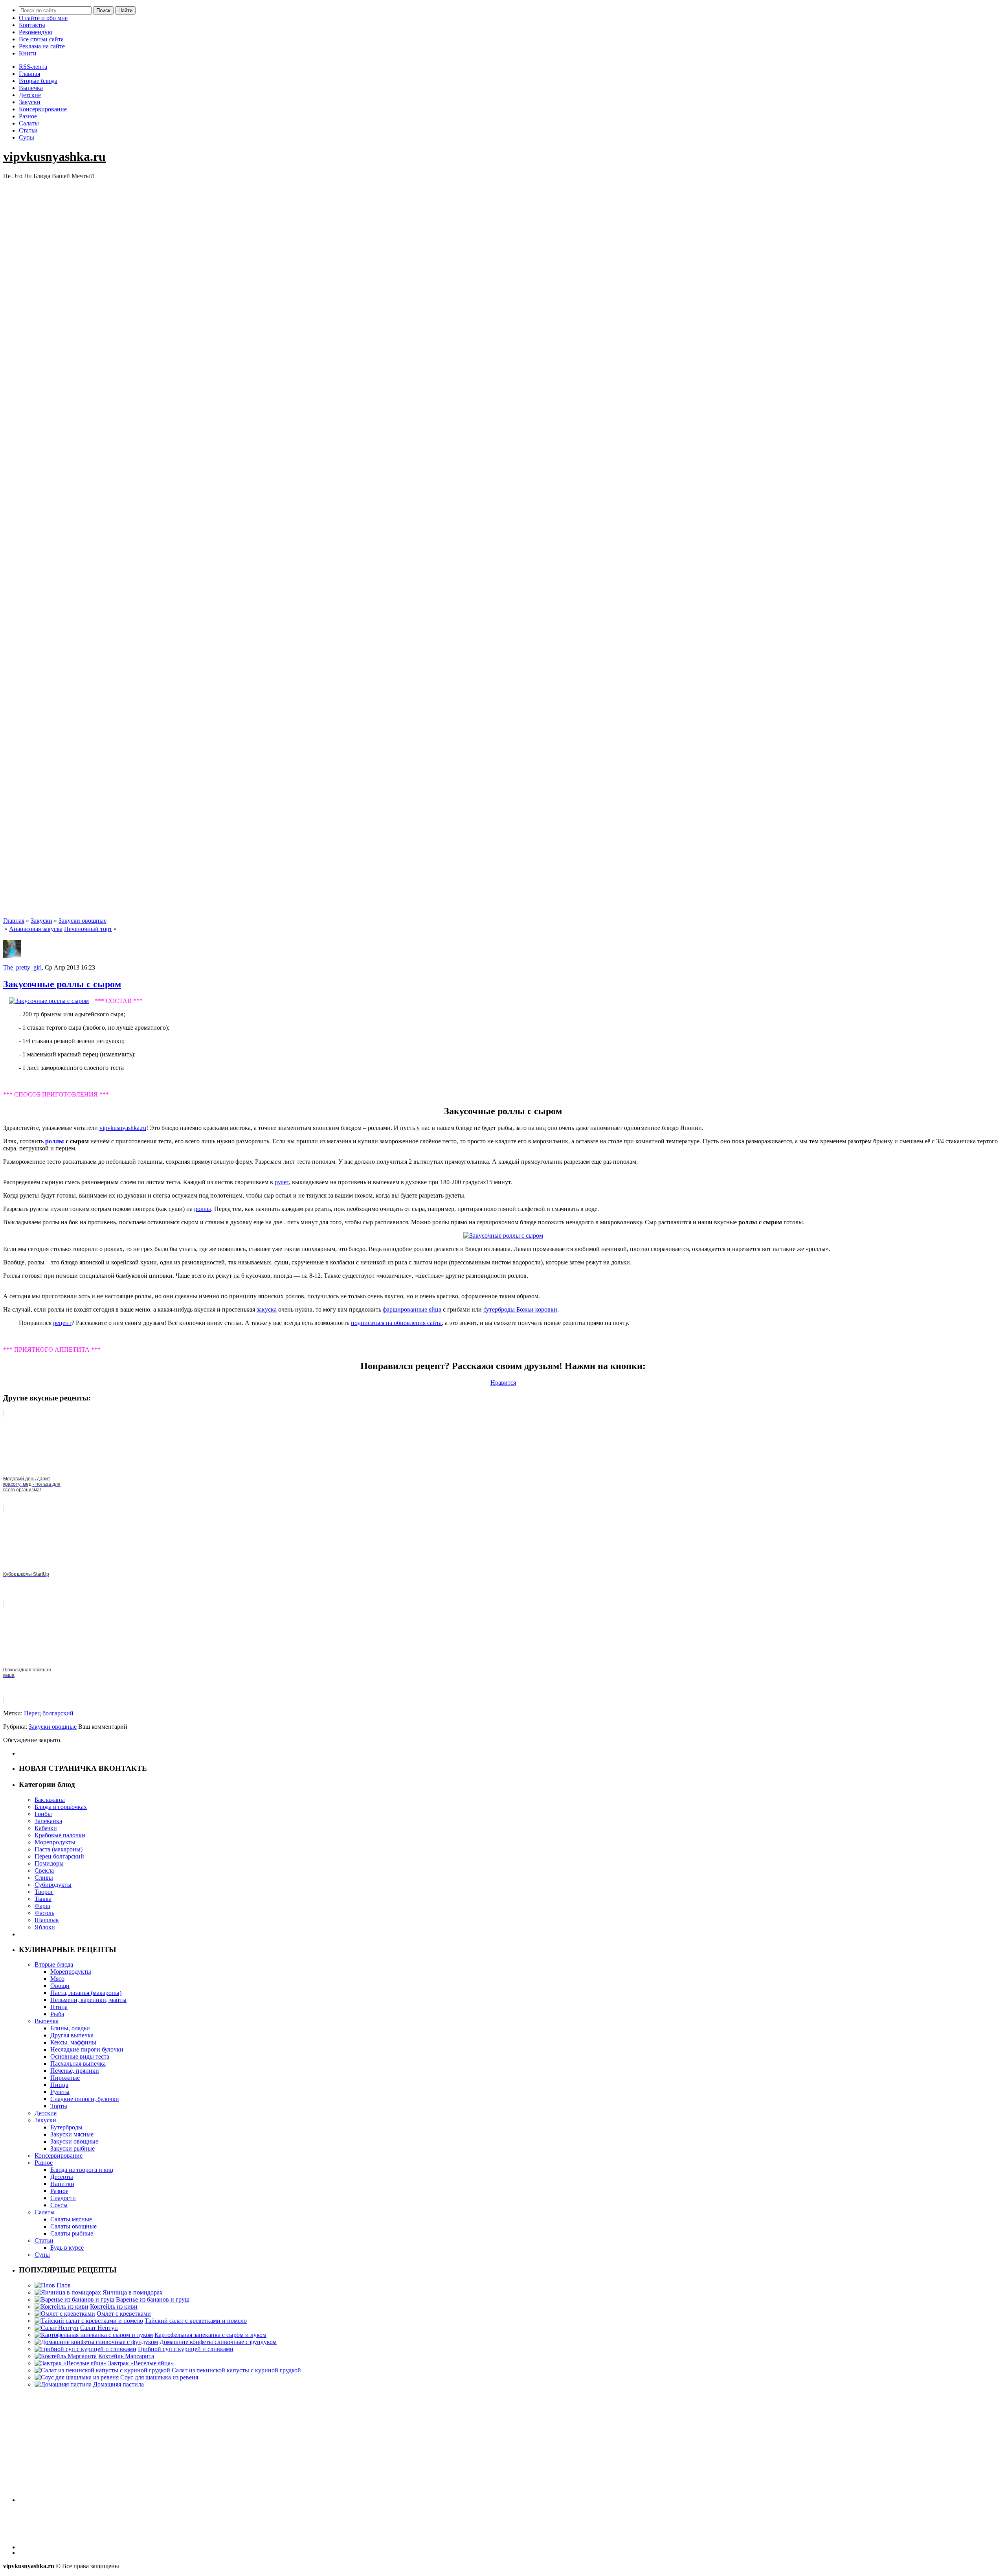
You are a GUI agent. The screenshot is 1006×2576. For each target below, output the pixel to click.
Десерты (62, 2177)
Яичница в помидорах (133, 2292)
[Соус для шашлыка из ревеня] (77, 2377)
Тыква (43, 1899)
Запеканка (48, 1821)
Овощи (60, 1986)
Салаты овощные (73, 2226)
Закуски (30, 102)
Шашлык (47, 1920)
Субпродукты (53, 1885)
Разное (28, 116)
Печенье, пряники (75, 2071)
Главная (29, 74)
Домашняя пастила (118, 2384)
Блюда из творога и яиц (82, 2170)
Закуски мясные (72, 2134)
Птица (59, 2007)
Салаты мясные (71, 2219)
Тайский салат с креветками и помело (196, 2321)
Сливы (44, 1878)
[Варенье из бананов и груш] (74, 2299)
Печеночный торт (88, 929)
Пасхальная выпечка (78, 2064)
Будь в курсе (67, 2248)
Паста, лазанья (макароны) (86, 1993)
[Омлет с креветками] (65, 2314)
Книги (28, 53)
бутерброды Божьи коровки (520, 1309)
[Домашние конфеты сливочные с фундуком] (96, 2342)
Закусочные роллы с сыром (62, 984)
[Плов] (45, 2285)
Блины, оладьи (70, 2028)
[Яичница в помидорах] (68, 2292)
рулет (282, 1182)
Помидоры (49, 1863)
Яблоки (45, 1927)
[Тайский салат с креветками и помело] (89, 2321)
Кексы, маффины (73, 2042)
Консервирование (43, 109)
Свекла (44, 1870)
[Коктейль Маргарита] (66, 2356)
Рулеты (60, 2092)
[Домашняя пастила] (63, 2384)
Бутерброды (66, 2127)
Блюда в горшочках (61, 1807)
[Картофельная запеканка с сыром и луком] (94, 2335)
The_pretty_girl (22, 967)
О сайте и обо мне (43, 18)
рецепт (62, 1323)
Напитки (62, 2184)
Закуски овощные (83, 921)
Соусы (59, 2205)
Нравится (503, 1383)
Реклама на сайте (42, 46)
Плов (64, 2285)
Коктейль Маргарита (126, 2356)
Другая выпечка (72, 2035)
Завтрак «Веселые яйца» (141, 2363)
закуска (267, 1309)
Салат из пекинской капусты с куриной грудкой (236, 2370)
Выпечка (31, 88)
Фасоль (44, 1913)
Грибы (43, 1814)
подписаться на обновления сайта (396, 1323)
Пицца (59, 2085)
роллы (55, 1141)
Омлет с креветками (124, 2314)
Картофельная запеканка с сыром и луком (210, 2335)
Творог (44, 1892)
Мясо (57, 1979)
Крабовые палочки (60, 1835)
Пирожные (65, 2078)
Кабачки (46, 1828)
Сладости (63, 2198)
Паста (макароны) (59, 1849)
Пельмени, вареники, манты (88, 2000)
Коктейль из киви (114, 2306)
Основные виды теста (80, 2056)
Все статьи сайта (41, 39)
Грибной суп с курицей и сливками (186, 2349)
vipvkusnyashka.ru (54, 156)
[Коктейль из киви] (61, 2306)
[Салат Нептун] (57, 2328)
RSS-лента (33, 67)
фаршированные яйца (412, 1309)
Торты (59, 2106)
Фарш (42, 1906)
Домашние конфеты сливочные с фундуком (218, 2342)
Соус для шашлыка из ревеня (159, 2377)
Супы (27, 137)
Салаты (29, 123)
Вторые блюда (38, 81)
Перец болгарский (49, 1713)
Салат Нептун (99, 2328)
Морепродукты (55, 1842)
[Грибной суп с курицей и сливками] (85, 2349)
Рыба (57, 2014)
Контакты (32, 25)
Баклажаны (50, 1800)
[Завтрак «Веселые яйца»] (71, 2363)
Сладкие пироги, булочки (85, 2099)
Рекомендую (36, 32)
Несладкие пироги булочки (87, 2049)
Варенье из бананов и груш (153, 2299)
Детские (30, 95)
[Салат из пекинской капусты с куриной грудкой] (102, 2370)
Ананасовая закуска (36, 929)
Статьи (28, 130)
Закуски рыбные (73, 2148)
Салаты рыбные (72, 2233)
